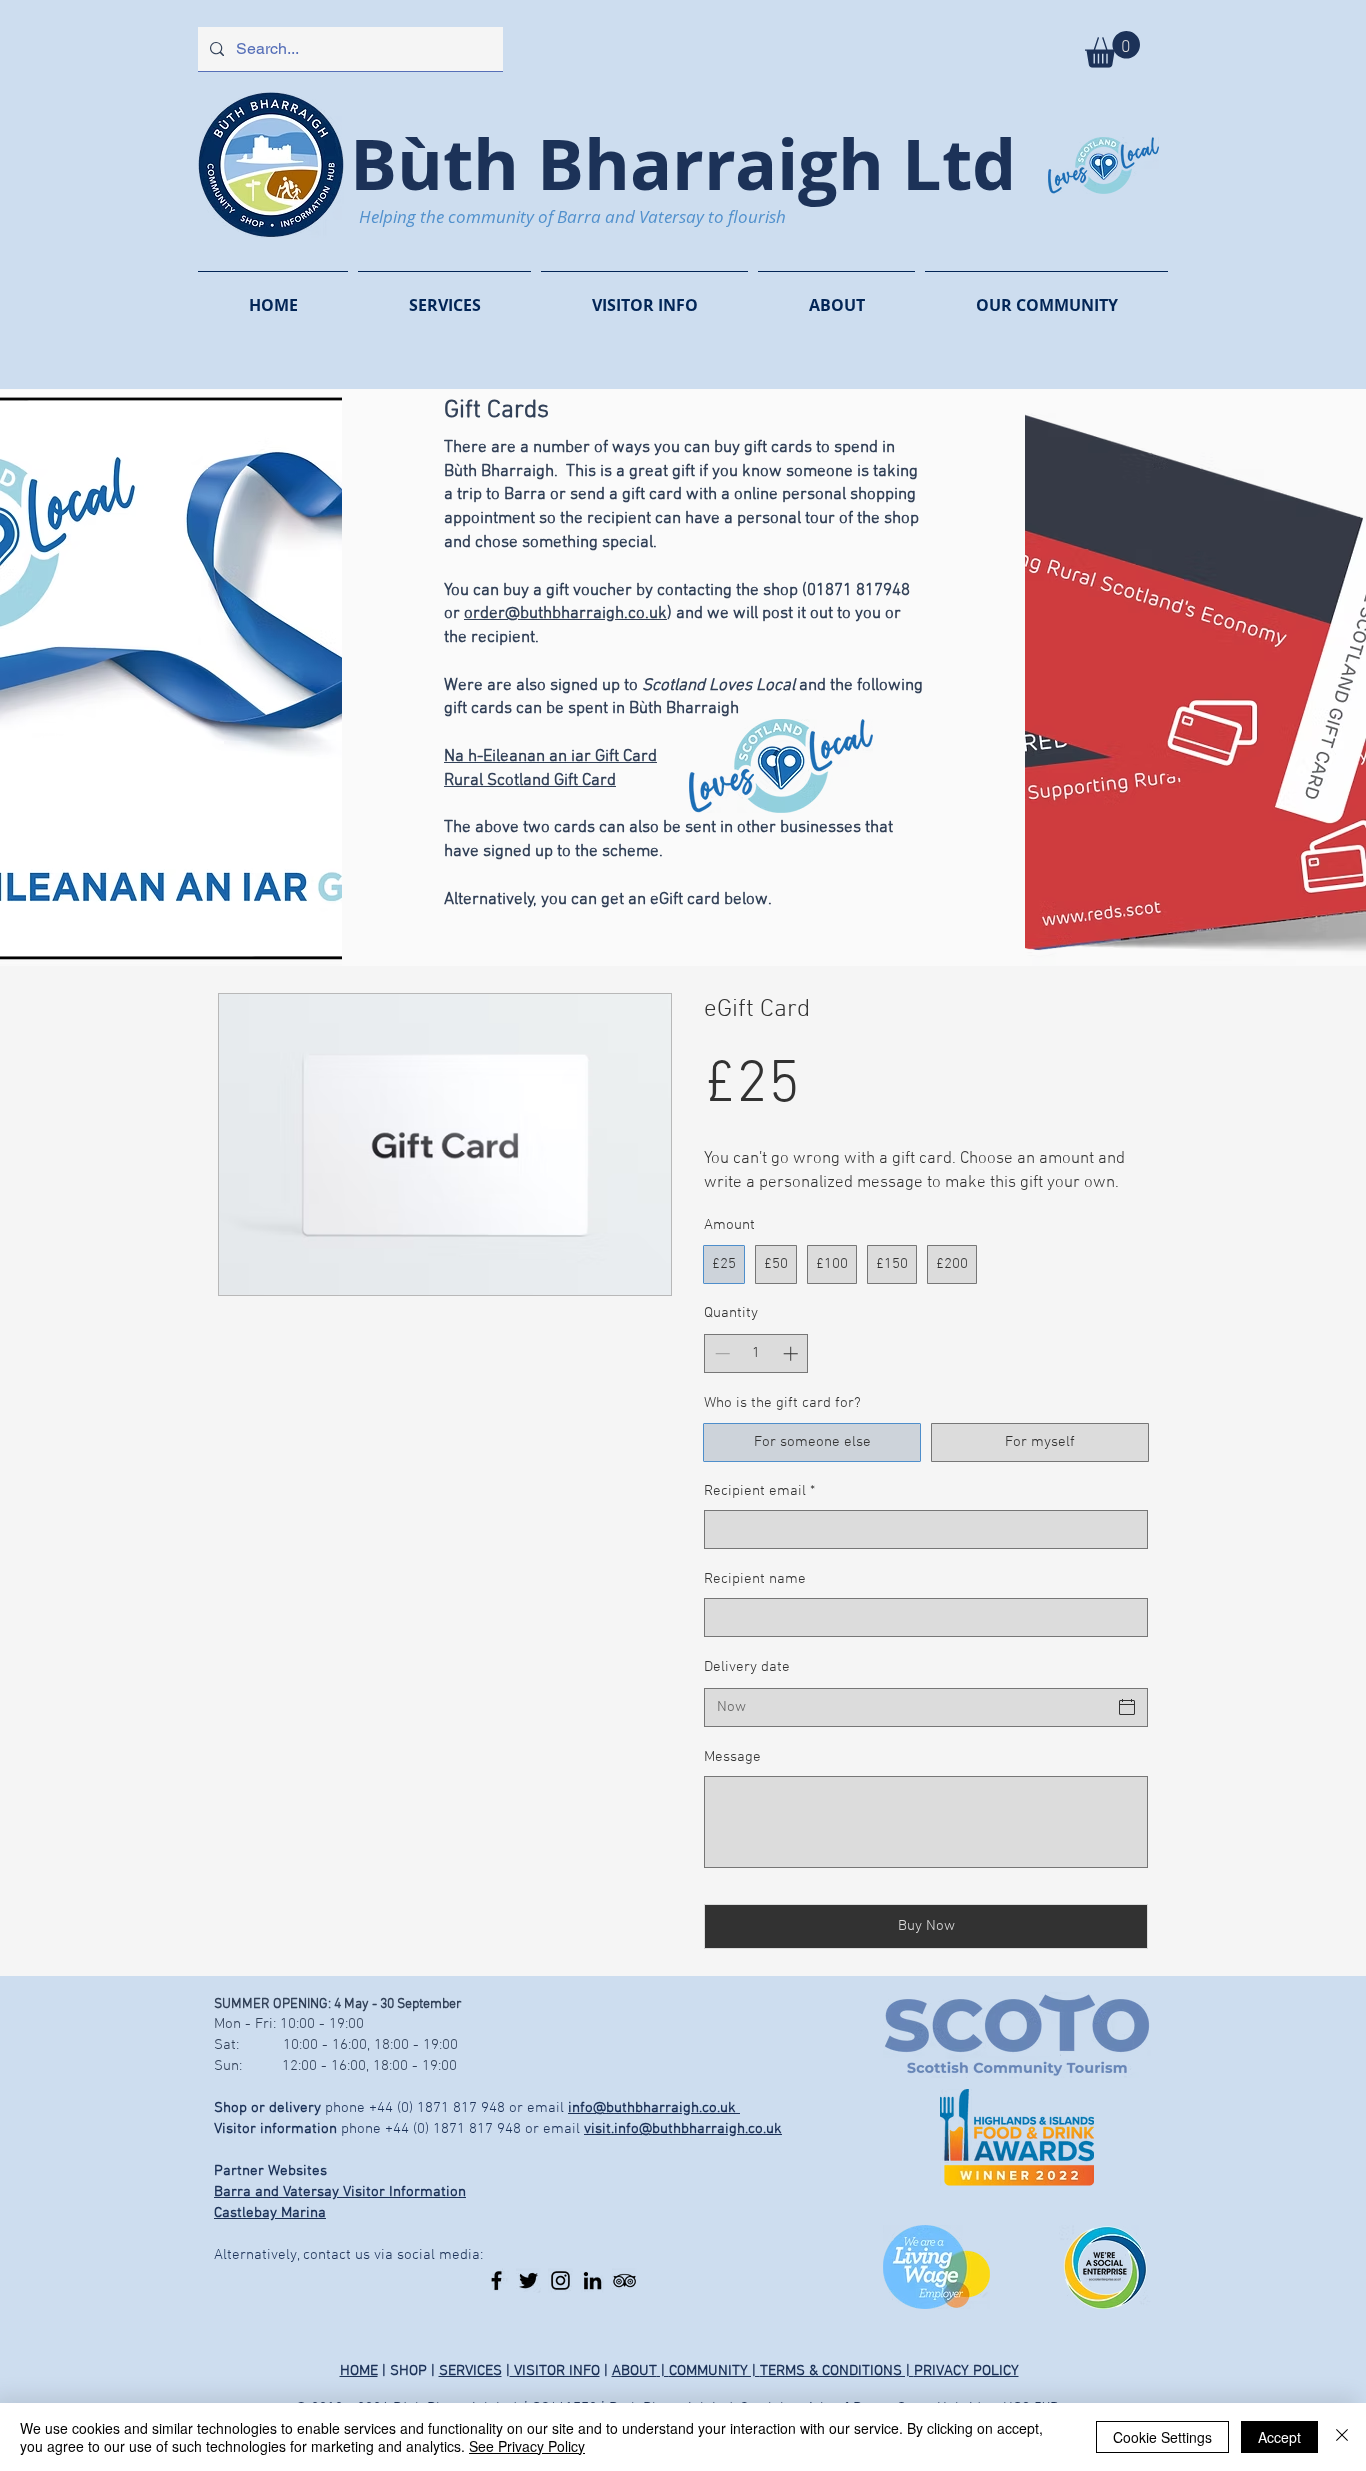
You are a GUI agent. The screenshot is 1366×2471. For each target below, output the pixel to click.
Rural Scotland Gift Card (530, 781)
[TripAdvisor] (624, 2280)
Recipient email (759, 1491)
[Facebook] (496, 2280)
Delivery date (747, 1667)
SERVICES (470, 2371)
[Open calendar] (1127, 1707)
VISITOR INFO (555, 2371)
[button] (1112, 49)
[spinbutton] (756, 1353)
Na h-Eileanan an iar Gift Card (550, 757)
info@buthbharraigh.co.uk (654, 2108)
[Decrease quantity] (720, 1353)
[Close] (1342, 2437)
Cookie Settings (1162, 2437)
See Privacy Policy (527, 2446)
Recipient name (755, 1579)
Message (732, 1757)
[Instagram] (560, 2280)
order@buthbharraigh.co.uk (565, 614)
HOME (359, 2371)
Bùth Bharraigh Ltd (683, 163)
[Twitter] (528, 2280)
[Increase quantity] (792, 1353)
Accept (1279, 2437)
